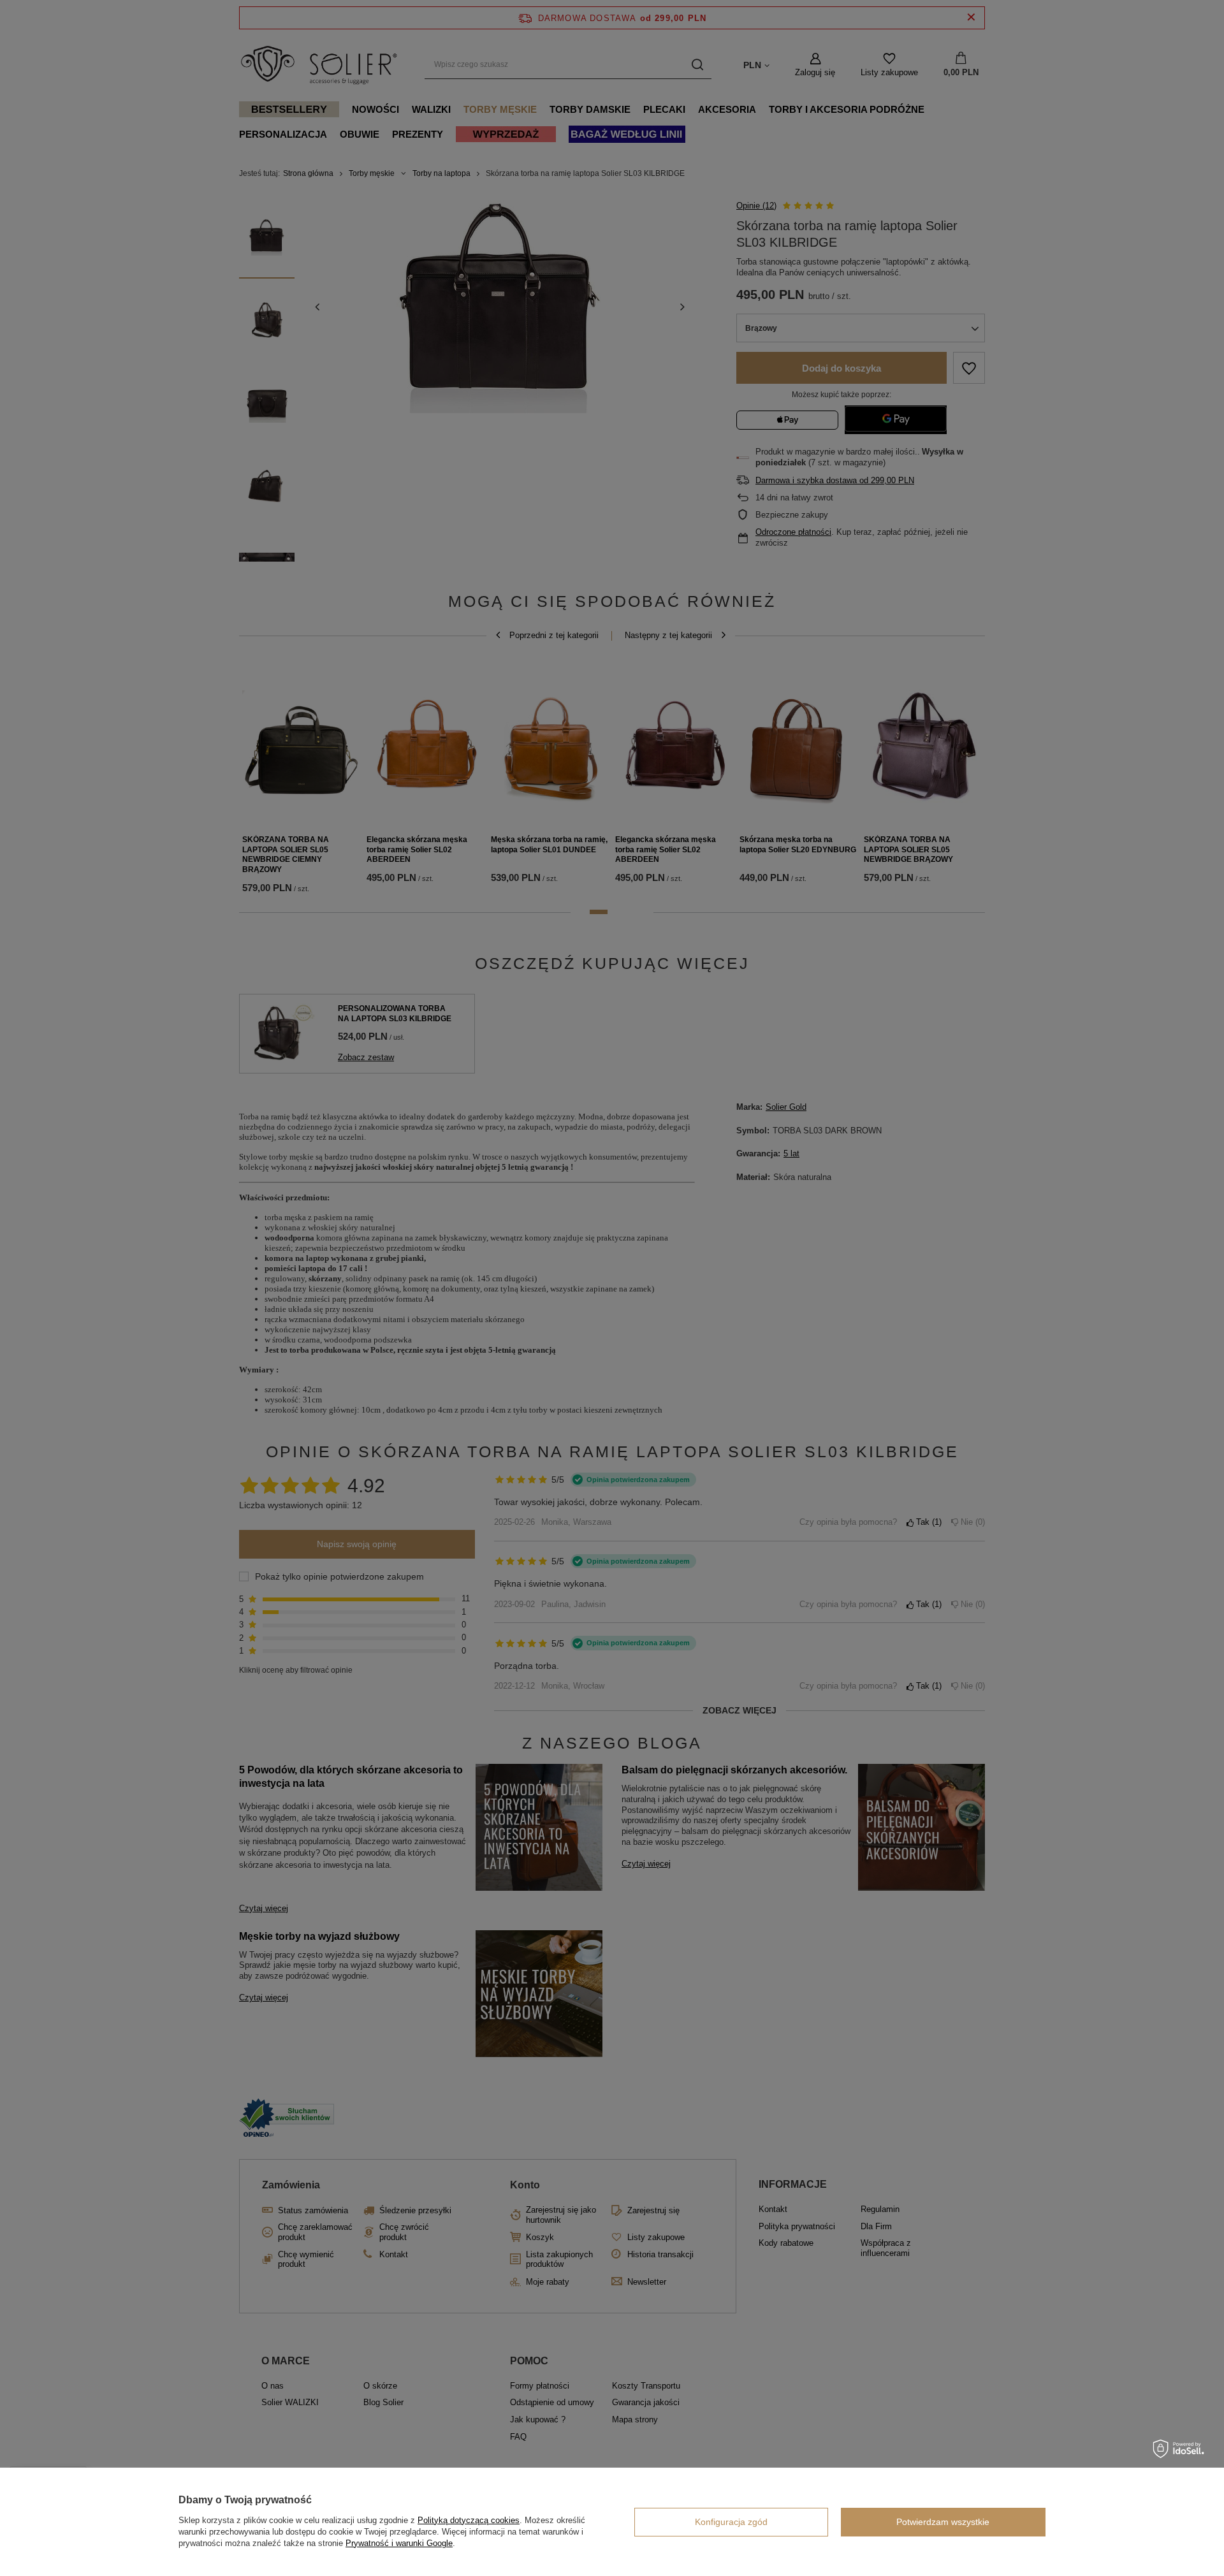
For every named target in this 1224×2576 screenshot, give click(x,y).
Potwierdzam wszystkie (943, 2522)
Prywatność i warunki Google (399, 2543)
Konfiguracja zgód (731, 2522)
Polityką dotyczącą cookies (469, 2520)
